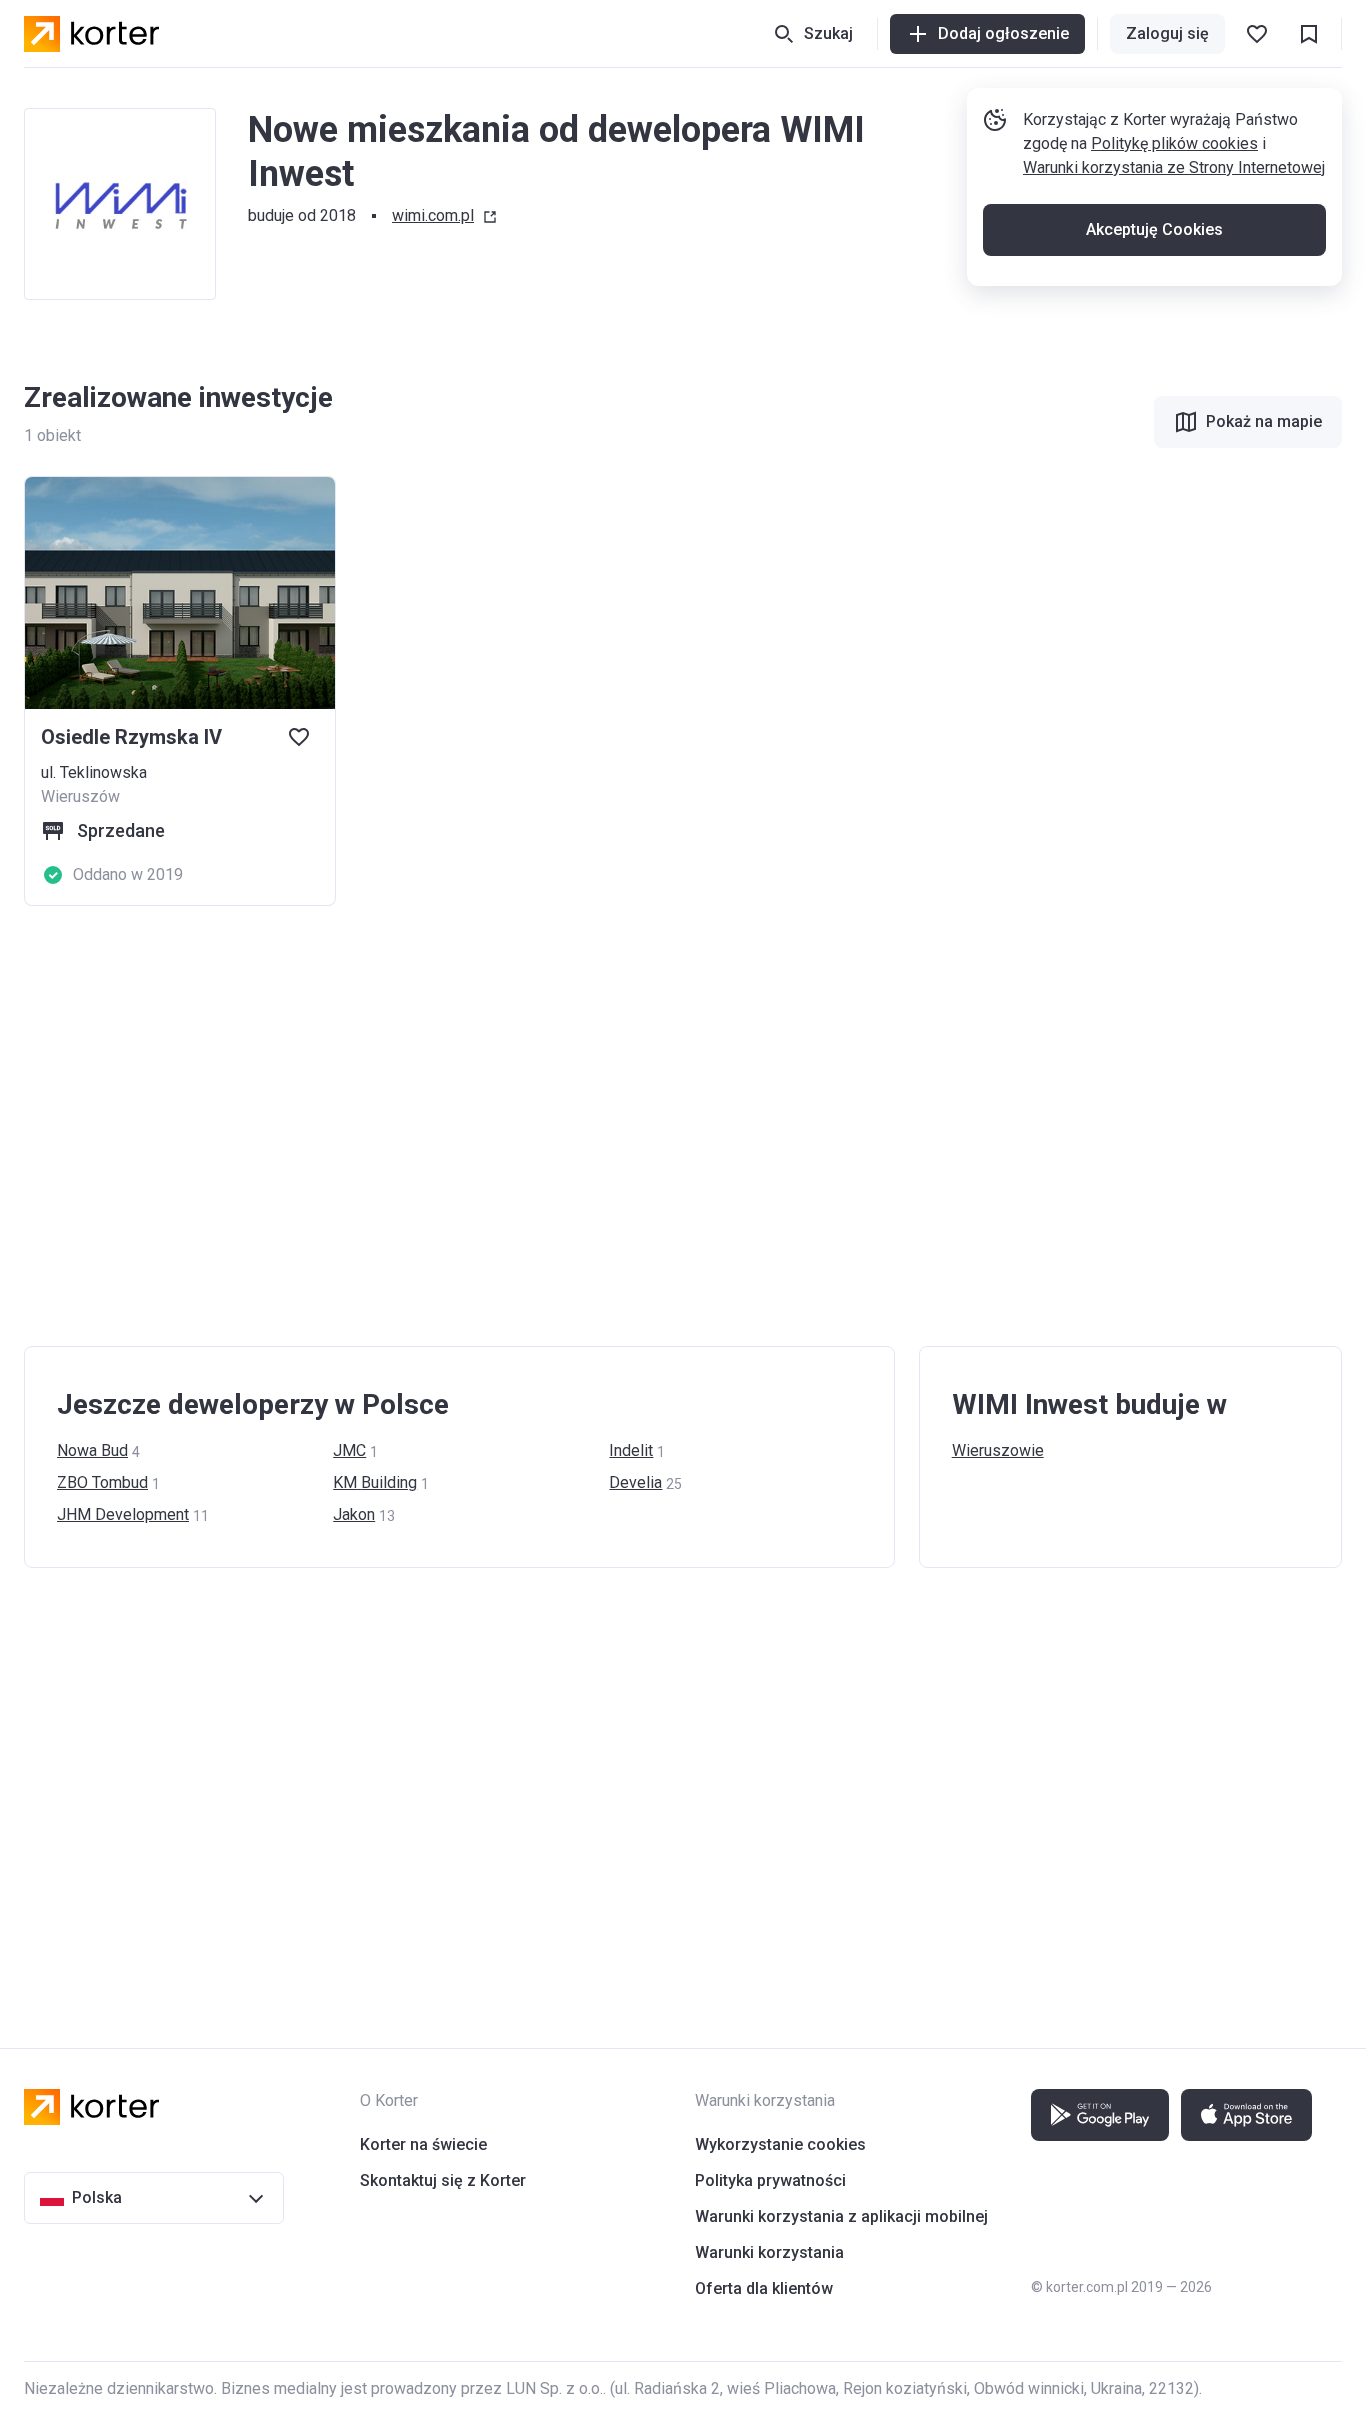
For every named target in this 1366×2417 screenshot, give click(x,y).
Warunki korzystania (769, 2252)
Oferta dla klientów (764, 2288)
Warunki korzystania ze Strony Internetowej (1174, 167)
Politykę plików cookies (1174, 143)
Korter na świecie (423, 2144)
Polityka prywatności (770, 2180)
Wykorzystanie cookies (780, 2144)
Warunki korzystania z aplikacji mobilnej (841, 2216)
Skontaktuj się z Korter (443, 2180)
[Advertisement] (624, 1126)
